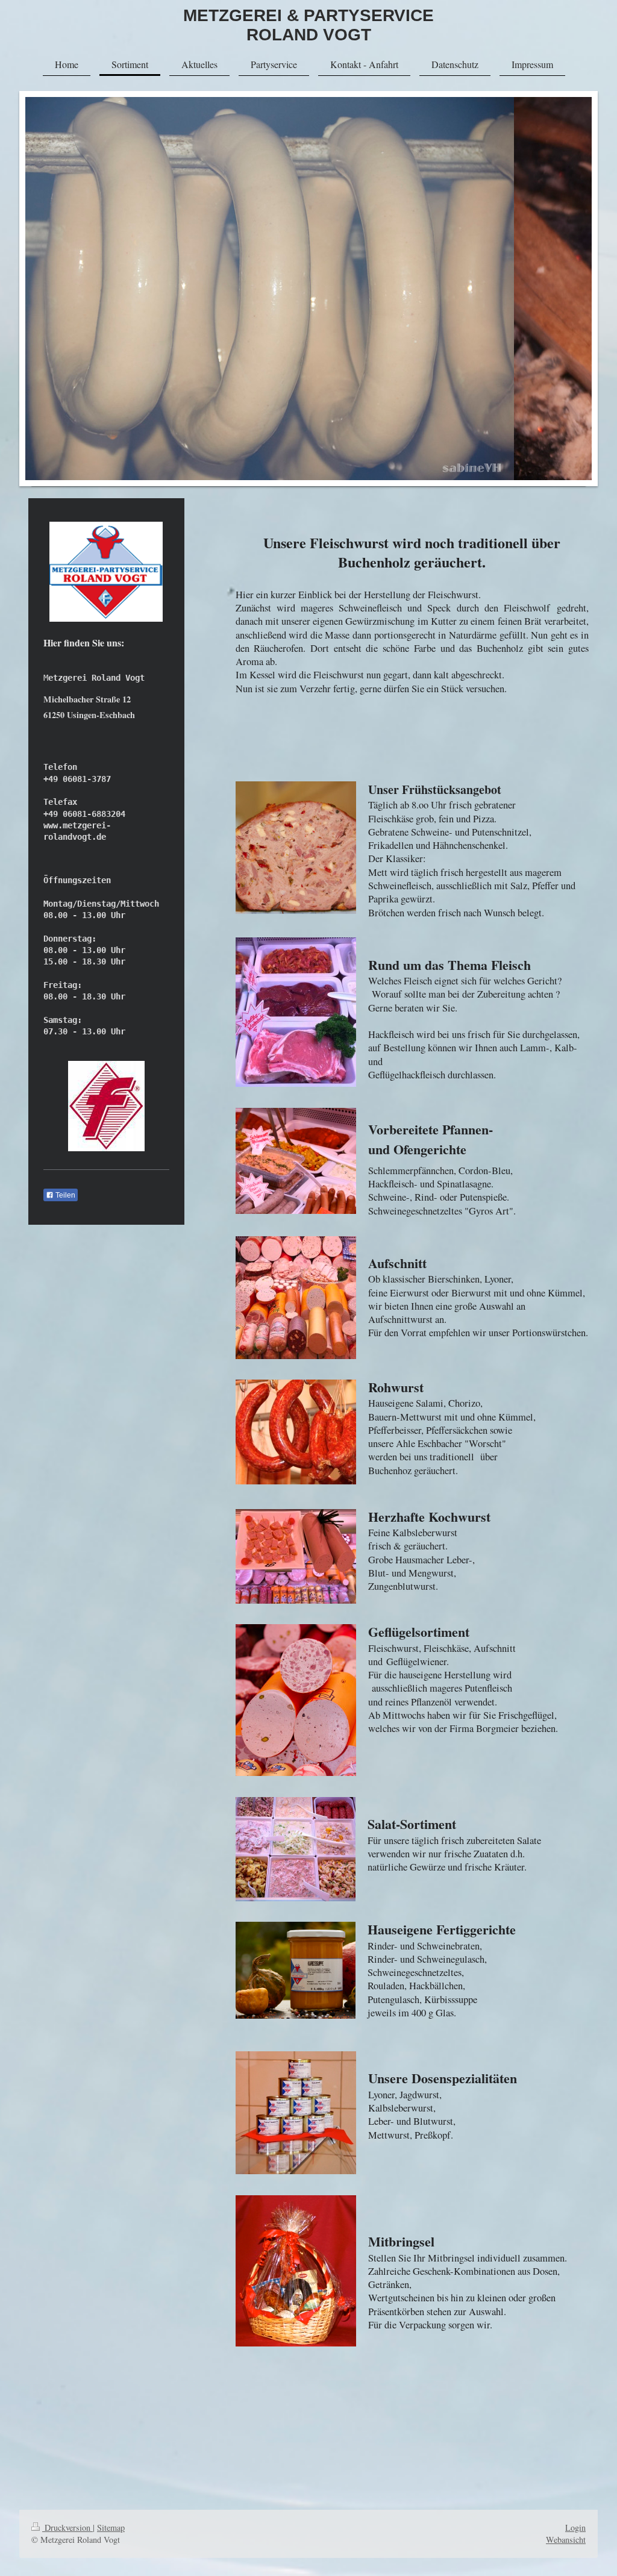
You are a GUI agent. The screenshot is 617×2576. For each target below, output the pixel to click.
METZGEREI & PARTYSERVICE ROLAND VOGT (308, 25)
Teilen (64, 1195)
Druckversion (67, 2528)
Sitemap (111, 2528)
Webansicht (566, 2540)
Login (575, 2528)
